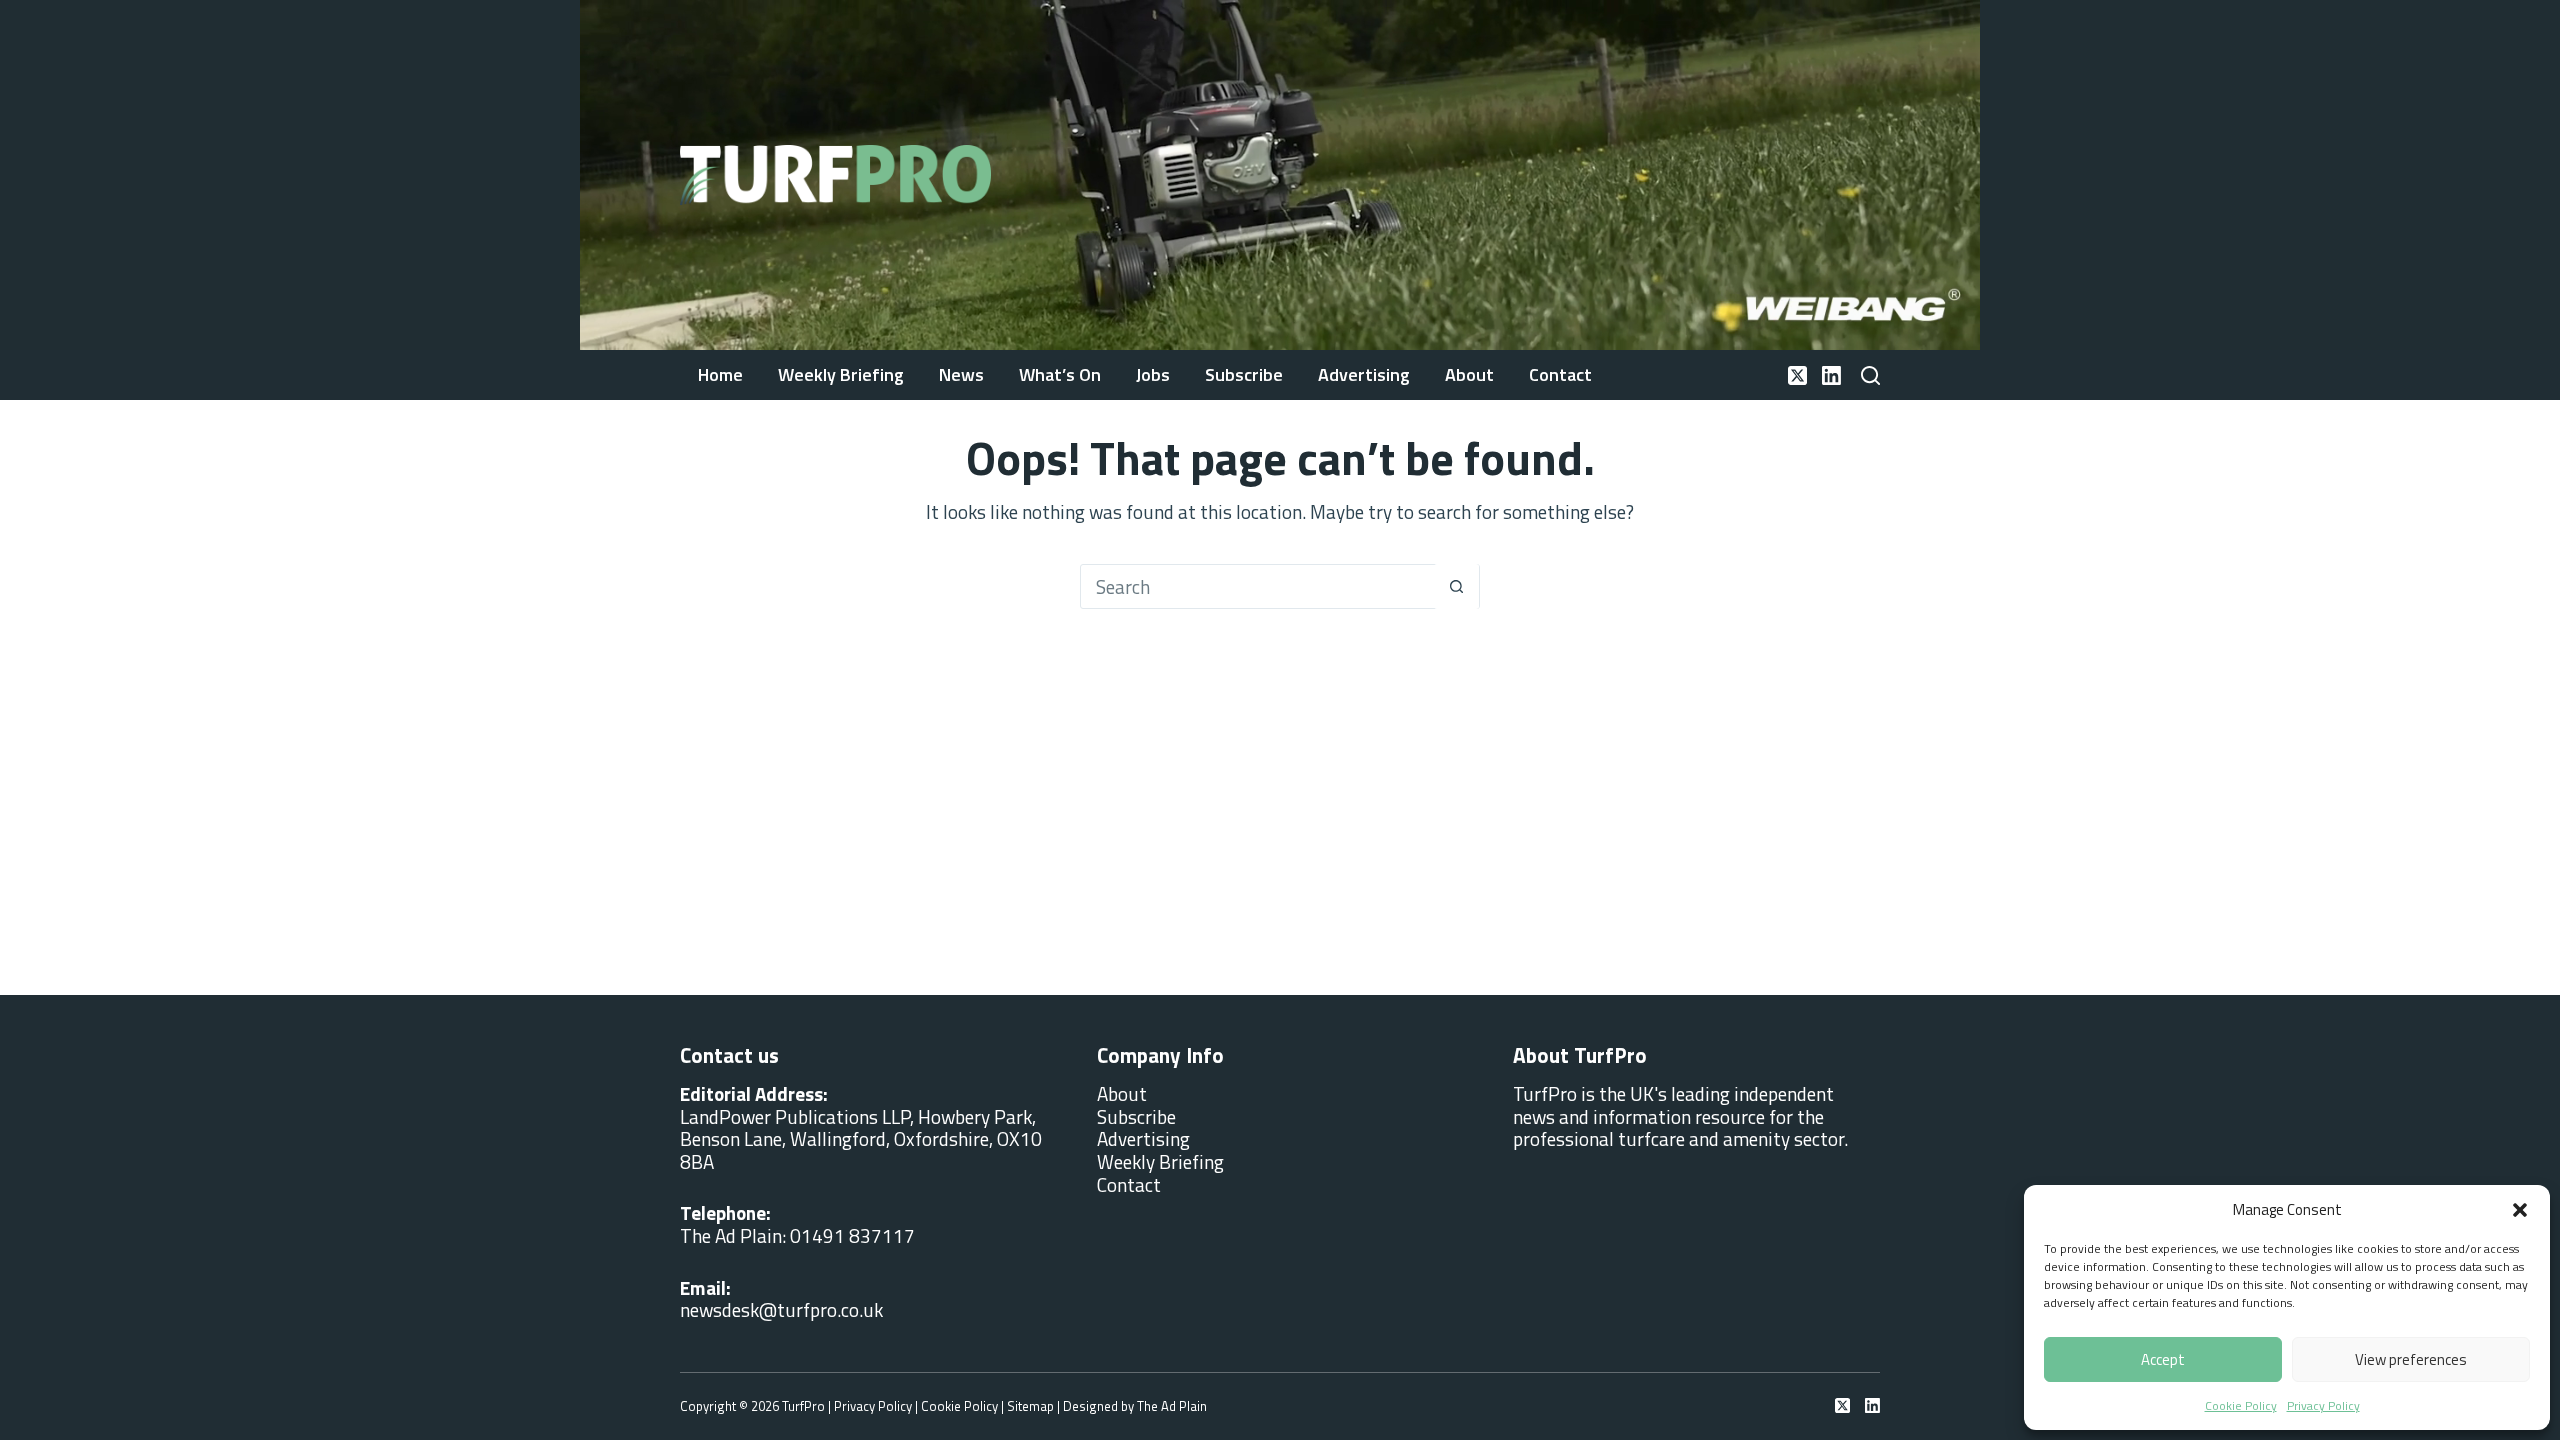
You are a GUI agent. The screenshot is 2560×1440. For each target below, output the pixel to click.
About (1469, 374)
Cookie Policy (2241, 1405)
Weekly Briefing (841, 374)
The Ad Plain (1172, 1406)
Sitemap (1030, 1406)
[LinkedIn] (1831, 375)
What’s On (1060, 374)
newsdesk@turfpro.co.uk (781, 1309)
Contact (1560, 374)
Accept (2163, 1359)
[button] (2520, 1210)
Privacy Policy (2323, 1405)
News (961, 374)
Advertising (1364, 374)
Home (720, 374)
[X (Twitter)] (1797, 375)
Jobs (1153, 374)
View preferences (2411, 1359)
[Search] (1870, 375)
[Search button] (1456, 586)
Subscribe (1244, 374)
